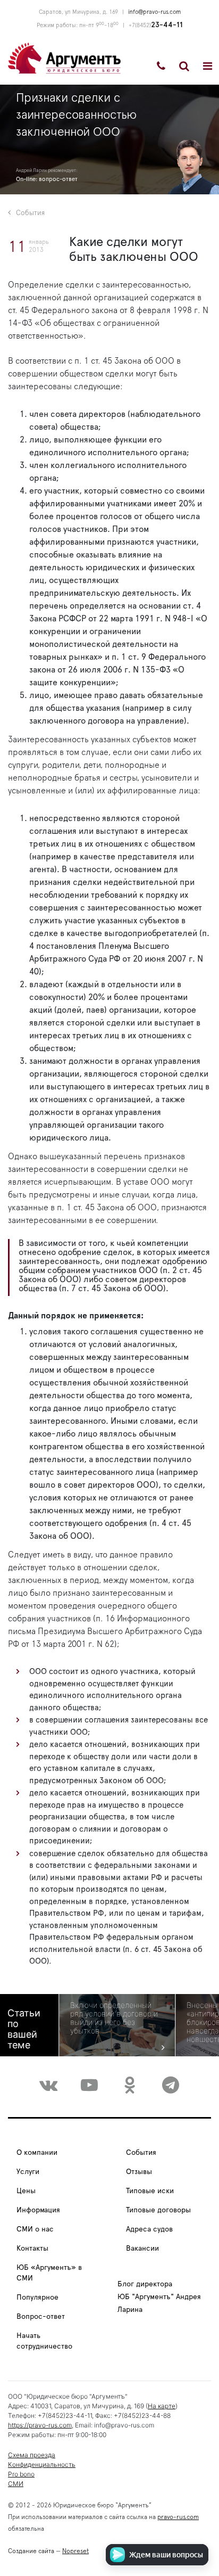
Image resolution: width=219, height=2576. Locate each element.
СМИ (16, 2484)
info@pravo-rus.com (154, 12)
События (30, 213)
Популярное (37, 2298)
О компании (37, 2153)
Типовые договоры (158, 2210)
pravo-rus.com (178, 2517)
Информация (38, 2210)
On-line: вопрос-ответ (47, 179)
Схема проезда (32, 2455)
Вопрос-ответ (41, 2317)
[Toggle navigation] (208, 66)
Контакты (32, 2249)
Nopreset (75, 2551)
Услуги (28, 2172)
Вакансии (142, 2249)
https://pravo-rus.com (40, 2425)
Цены (26, 2191)
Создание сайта (31, 2551)
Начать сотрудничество (44, 2341)
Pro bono (21, 2474)
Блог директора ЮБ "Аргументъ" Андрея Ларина (159, 2297)
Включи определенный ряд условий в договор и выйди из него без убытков (114, 2018)
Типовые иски (150, 2191)
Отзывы (139, 2172)
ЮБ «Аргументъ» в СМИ (49, 2273)
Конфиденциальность (42, 2464)
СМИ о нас (35, 2229)
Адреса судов (149, 2229)
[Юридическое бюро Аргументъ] (64, 58)
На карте (162, 2406)
